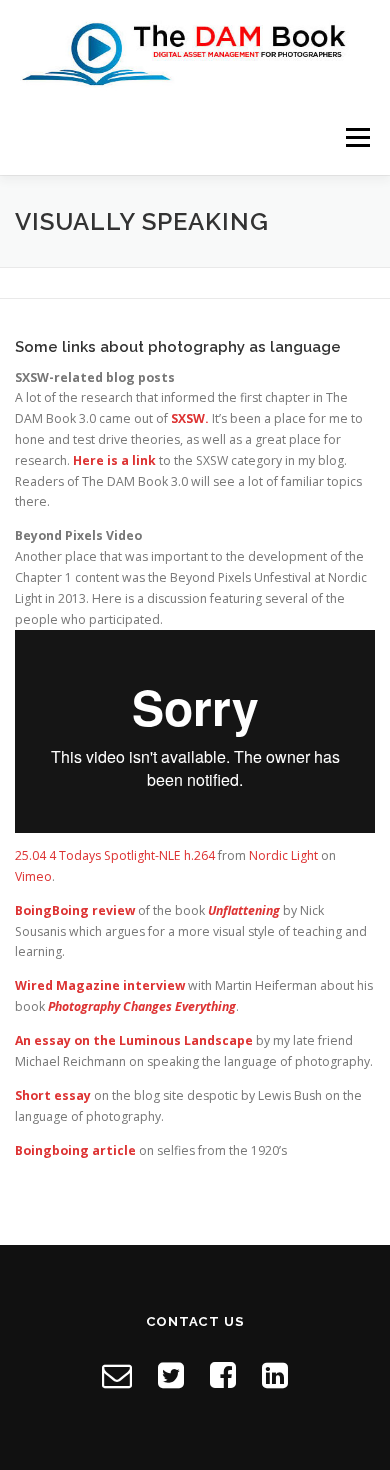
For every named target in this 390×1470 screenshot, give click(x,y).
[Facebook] (223, 1374)
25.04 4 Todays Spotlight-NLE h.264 (115, 855)
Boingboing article (75, 1150)
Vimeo (33, 876)
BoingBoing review (75, 910)
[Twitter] (171, 1374)
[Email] (117, 1374)
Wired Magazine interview (100, 985)
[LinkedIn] (275, 1374)
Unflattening (244, 910)
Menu (356, 137)
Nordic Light (283, 855)
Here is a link (114, 460)
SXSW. (190, 418)
